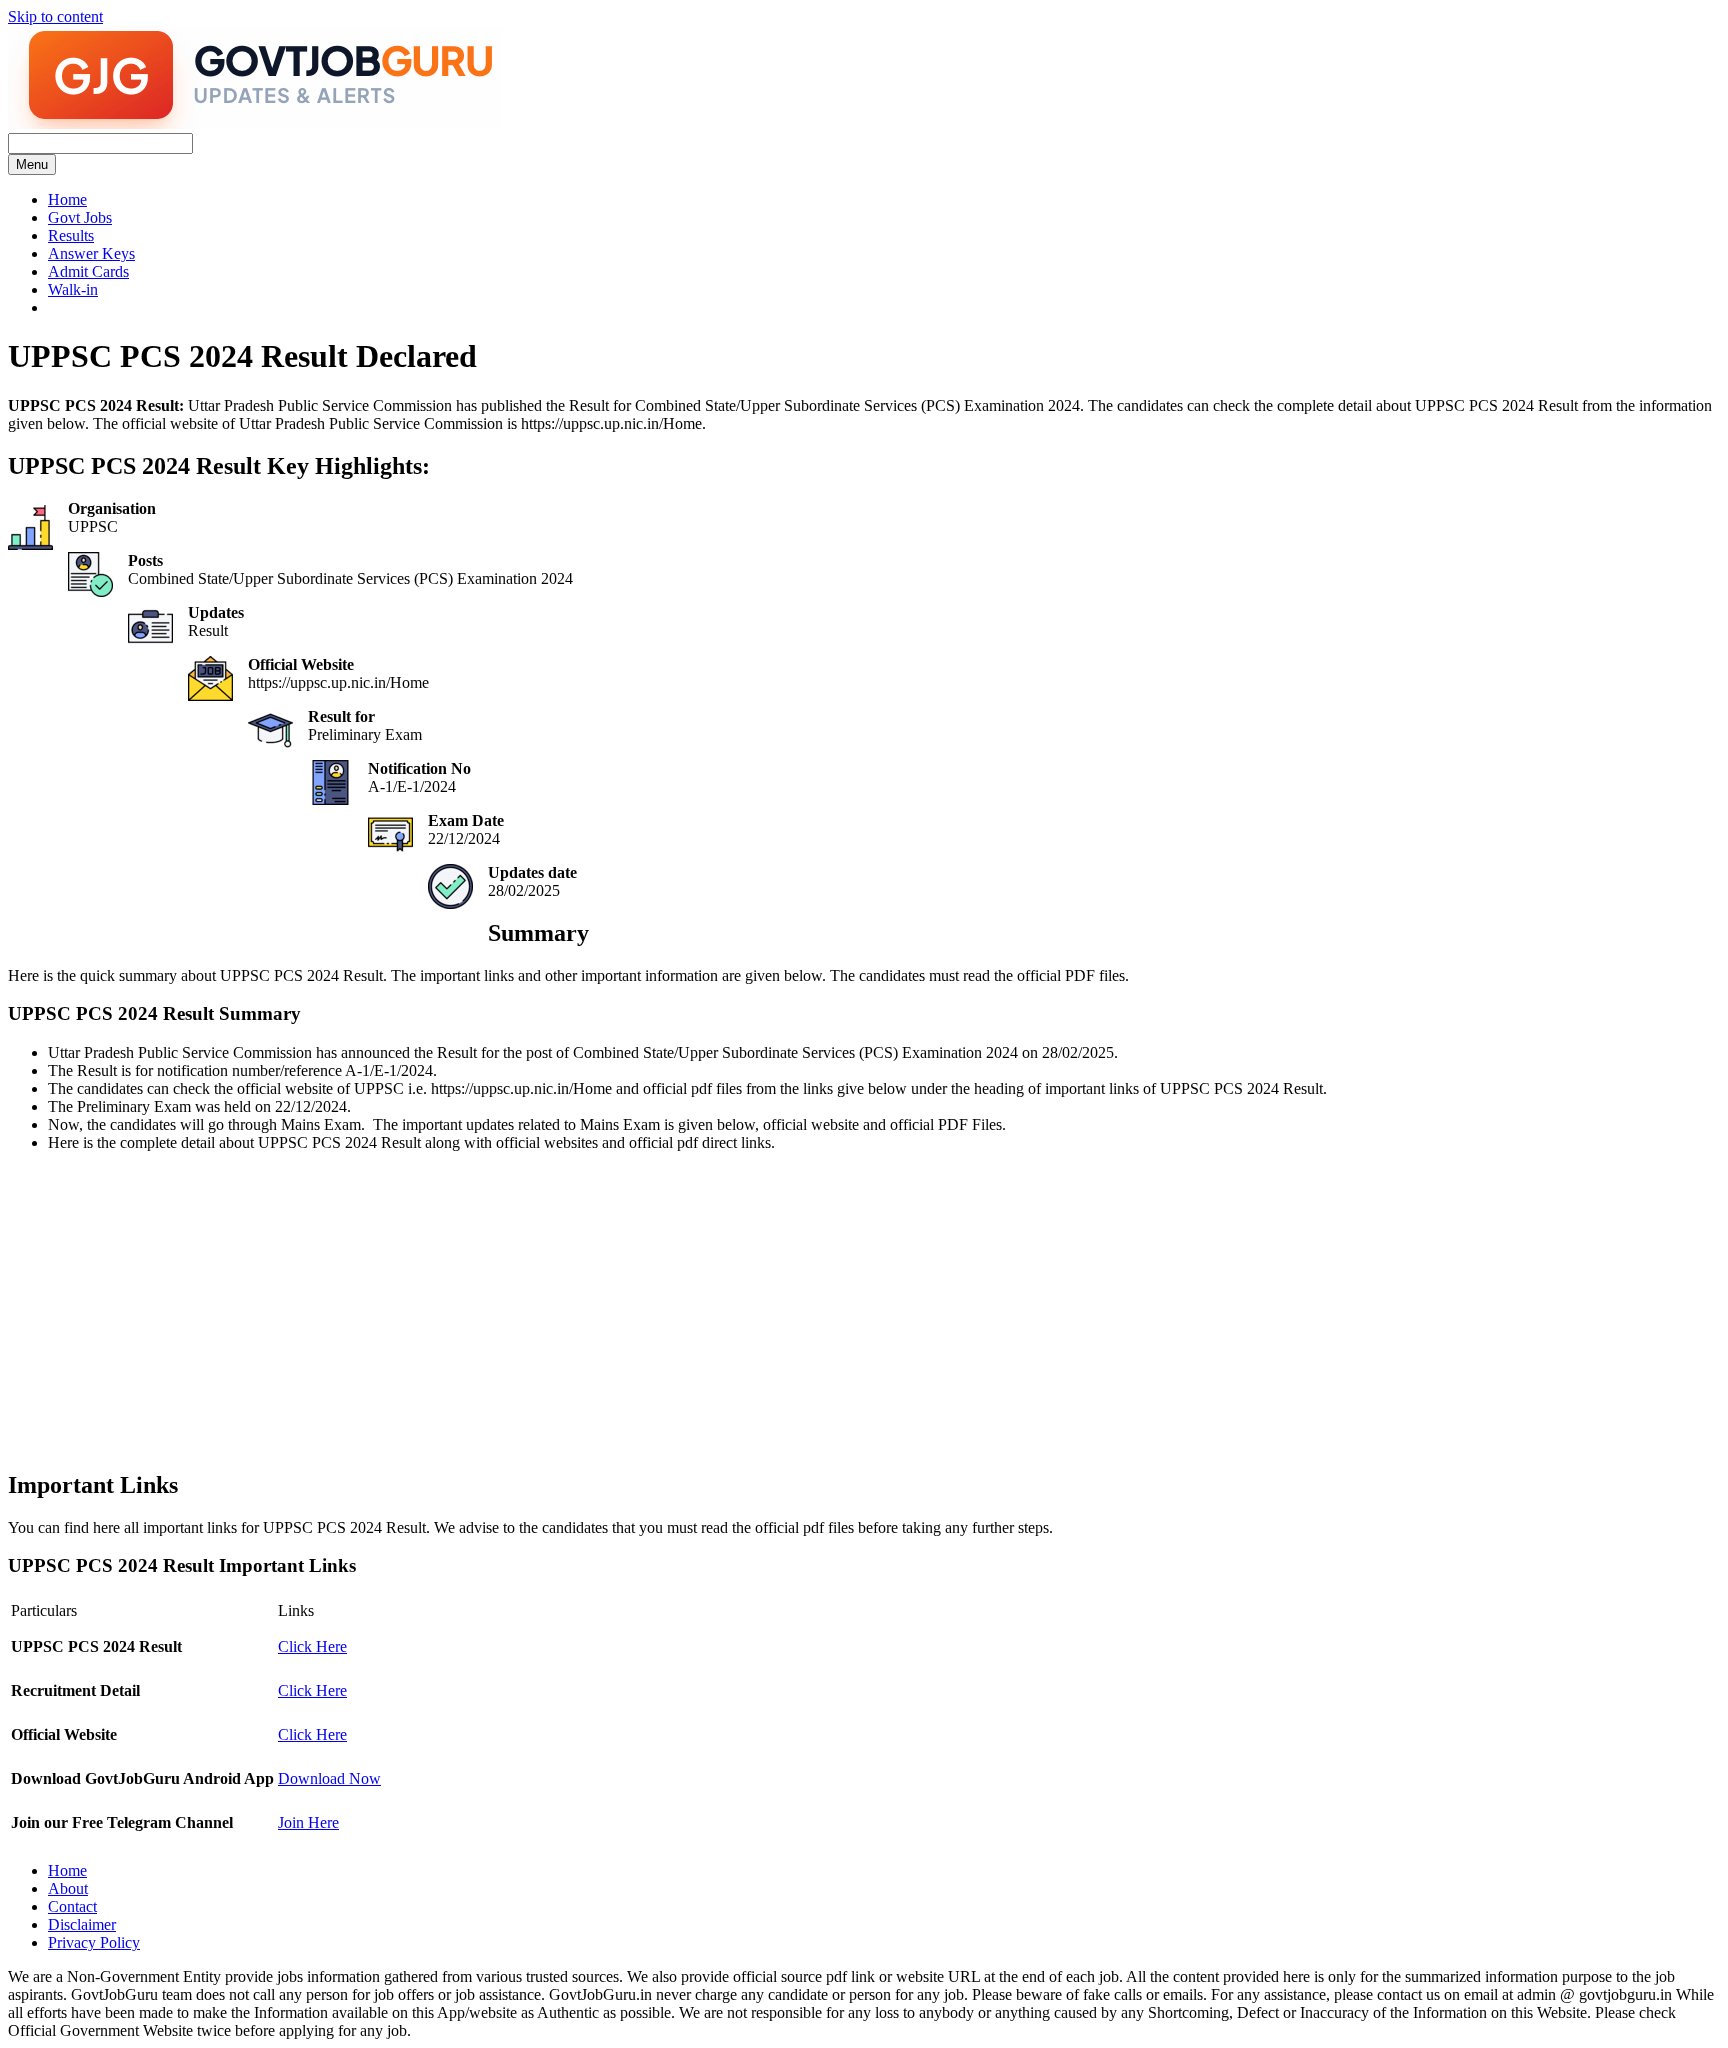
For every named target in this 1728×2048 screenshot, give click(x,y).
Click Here (312, 1646)
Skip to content (55, 16)
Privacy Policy (94, 1942)
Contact (72, 1906)
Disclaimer (82, 1924)
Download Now (329, 1778)
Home (67, 199)
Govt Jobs (80, 217)
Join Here (308, 1822)
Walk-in (73, 289)
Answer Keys (91, 253)
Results (71, 235)
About (68, 1888)
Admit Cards (88, 271)
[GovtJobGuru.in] (255, 123)
